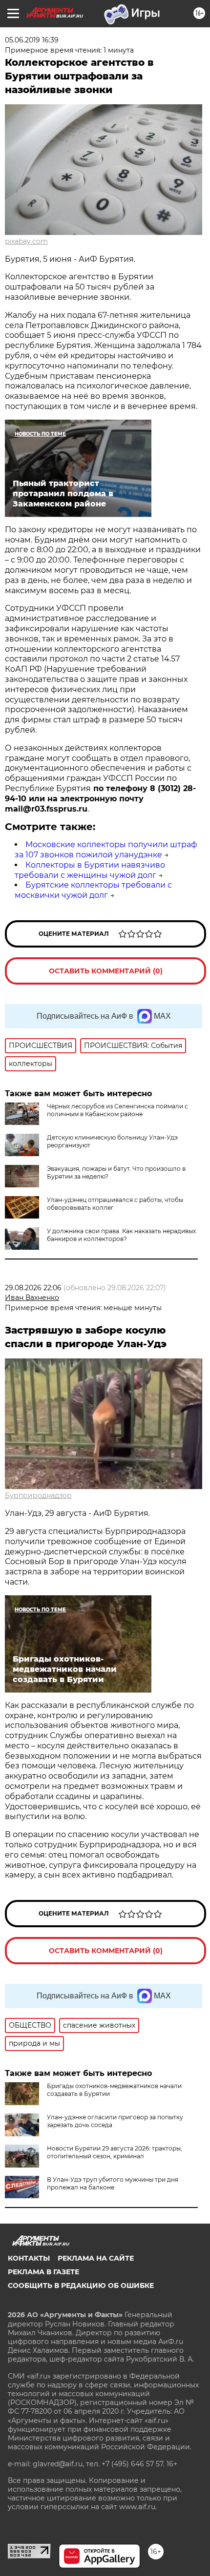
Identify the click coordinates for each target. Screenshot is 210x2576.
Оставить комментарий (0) (106, 971)
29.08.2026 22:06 (33, 1288)
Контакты (29, 2258)
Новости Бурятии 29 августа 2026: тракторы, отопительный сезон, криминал (115, 2152)
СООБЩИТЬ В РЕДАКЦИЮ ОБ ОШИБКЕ (81, 2285)
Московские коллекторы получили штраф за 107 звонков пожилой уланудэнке (106, 850)
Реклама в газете (43, 2272)
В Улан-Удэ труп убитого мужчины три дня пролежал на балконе (113, 2183)
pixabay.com (26, 241)
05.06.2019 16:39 (32, 40)
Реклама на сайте (96, 2258)
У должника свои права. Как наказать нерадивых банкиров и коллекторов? (121, 1235)
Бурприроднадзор (38, 1495)
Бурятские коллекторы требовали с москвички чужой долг (93, 890)
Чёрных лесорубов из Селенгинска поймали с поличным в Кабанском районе (117, 1110)
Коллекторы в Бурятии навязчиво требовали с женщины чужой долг (90, 870)
